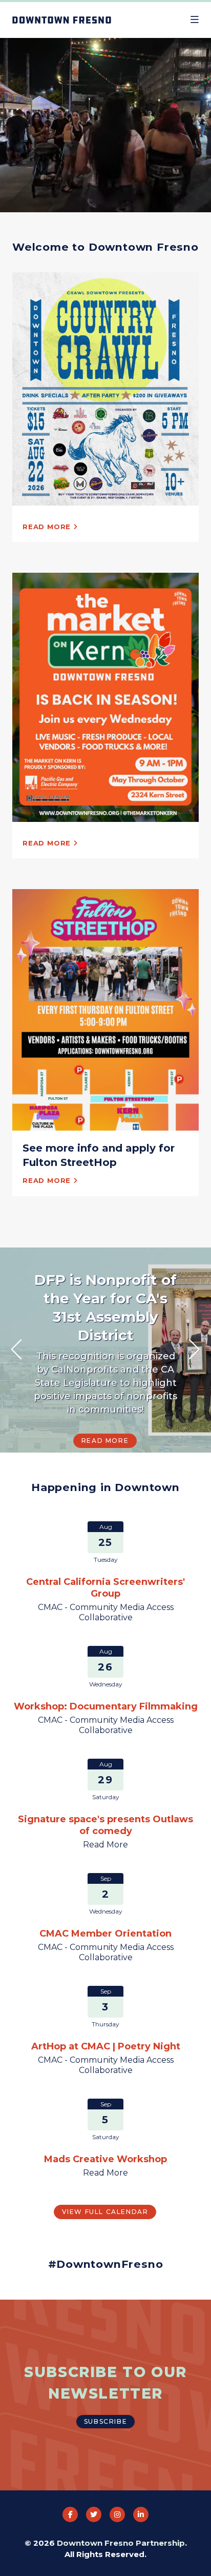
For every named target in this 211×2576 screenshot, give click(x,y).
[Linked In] (141, 2514)
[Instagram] (117, 2514)
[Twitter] (94, 2514)
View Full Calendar (105, 2212)
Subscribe (105, 2421)
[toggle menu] (195, 20)
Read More (105, 1441)
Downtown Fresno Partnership (121, 2543)
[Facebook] (70, 2514)
